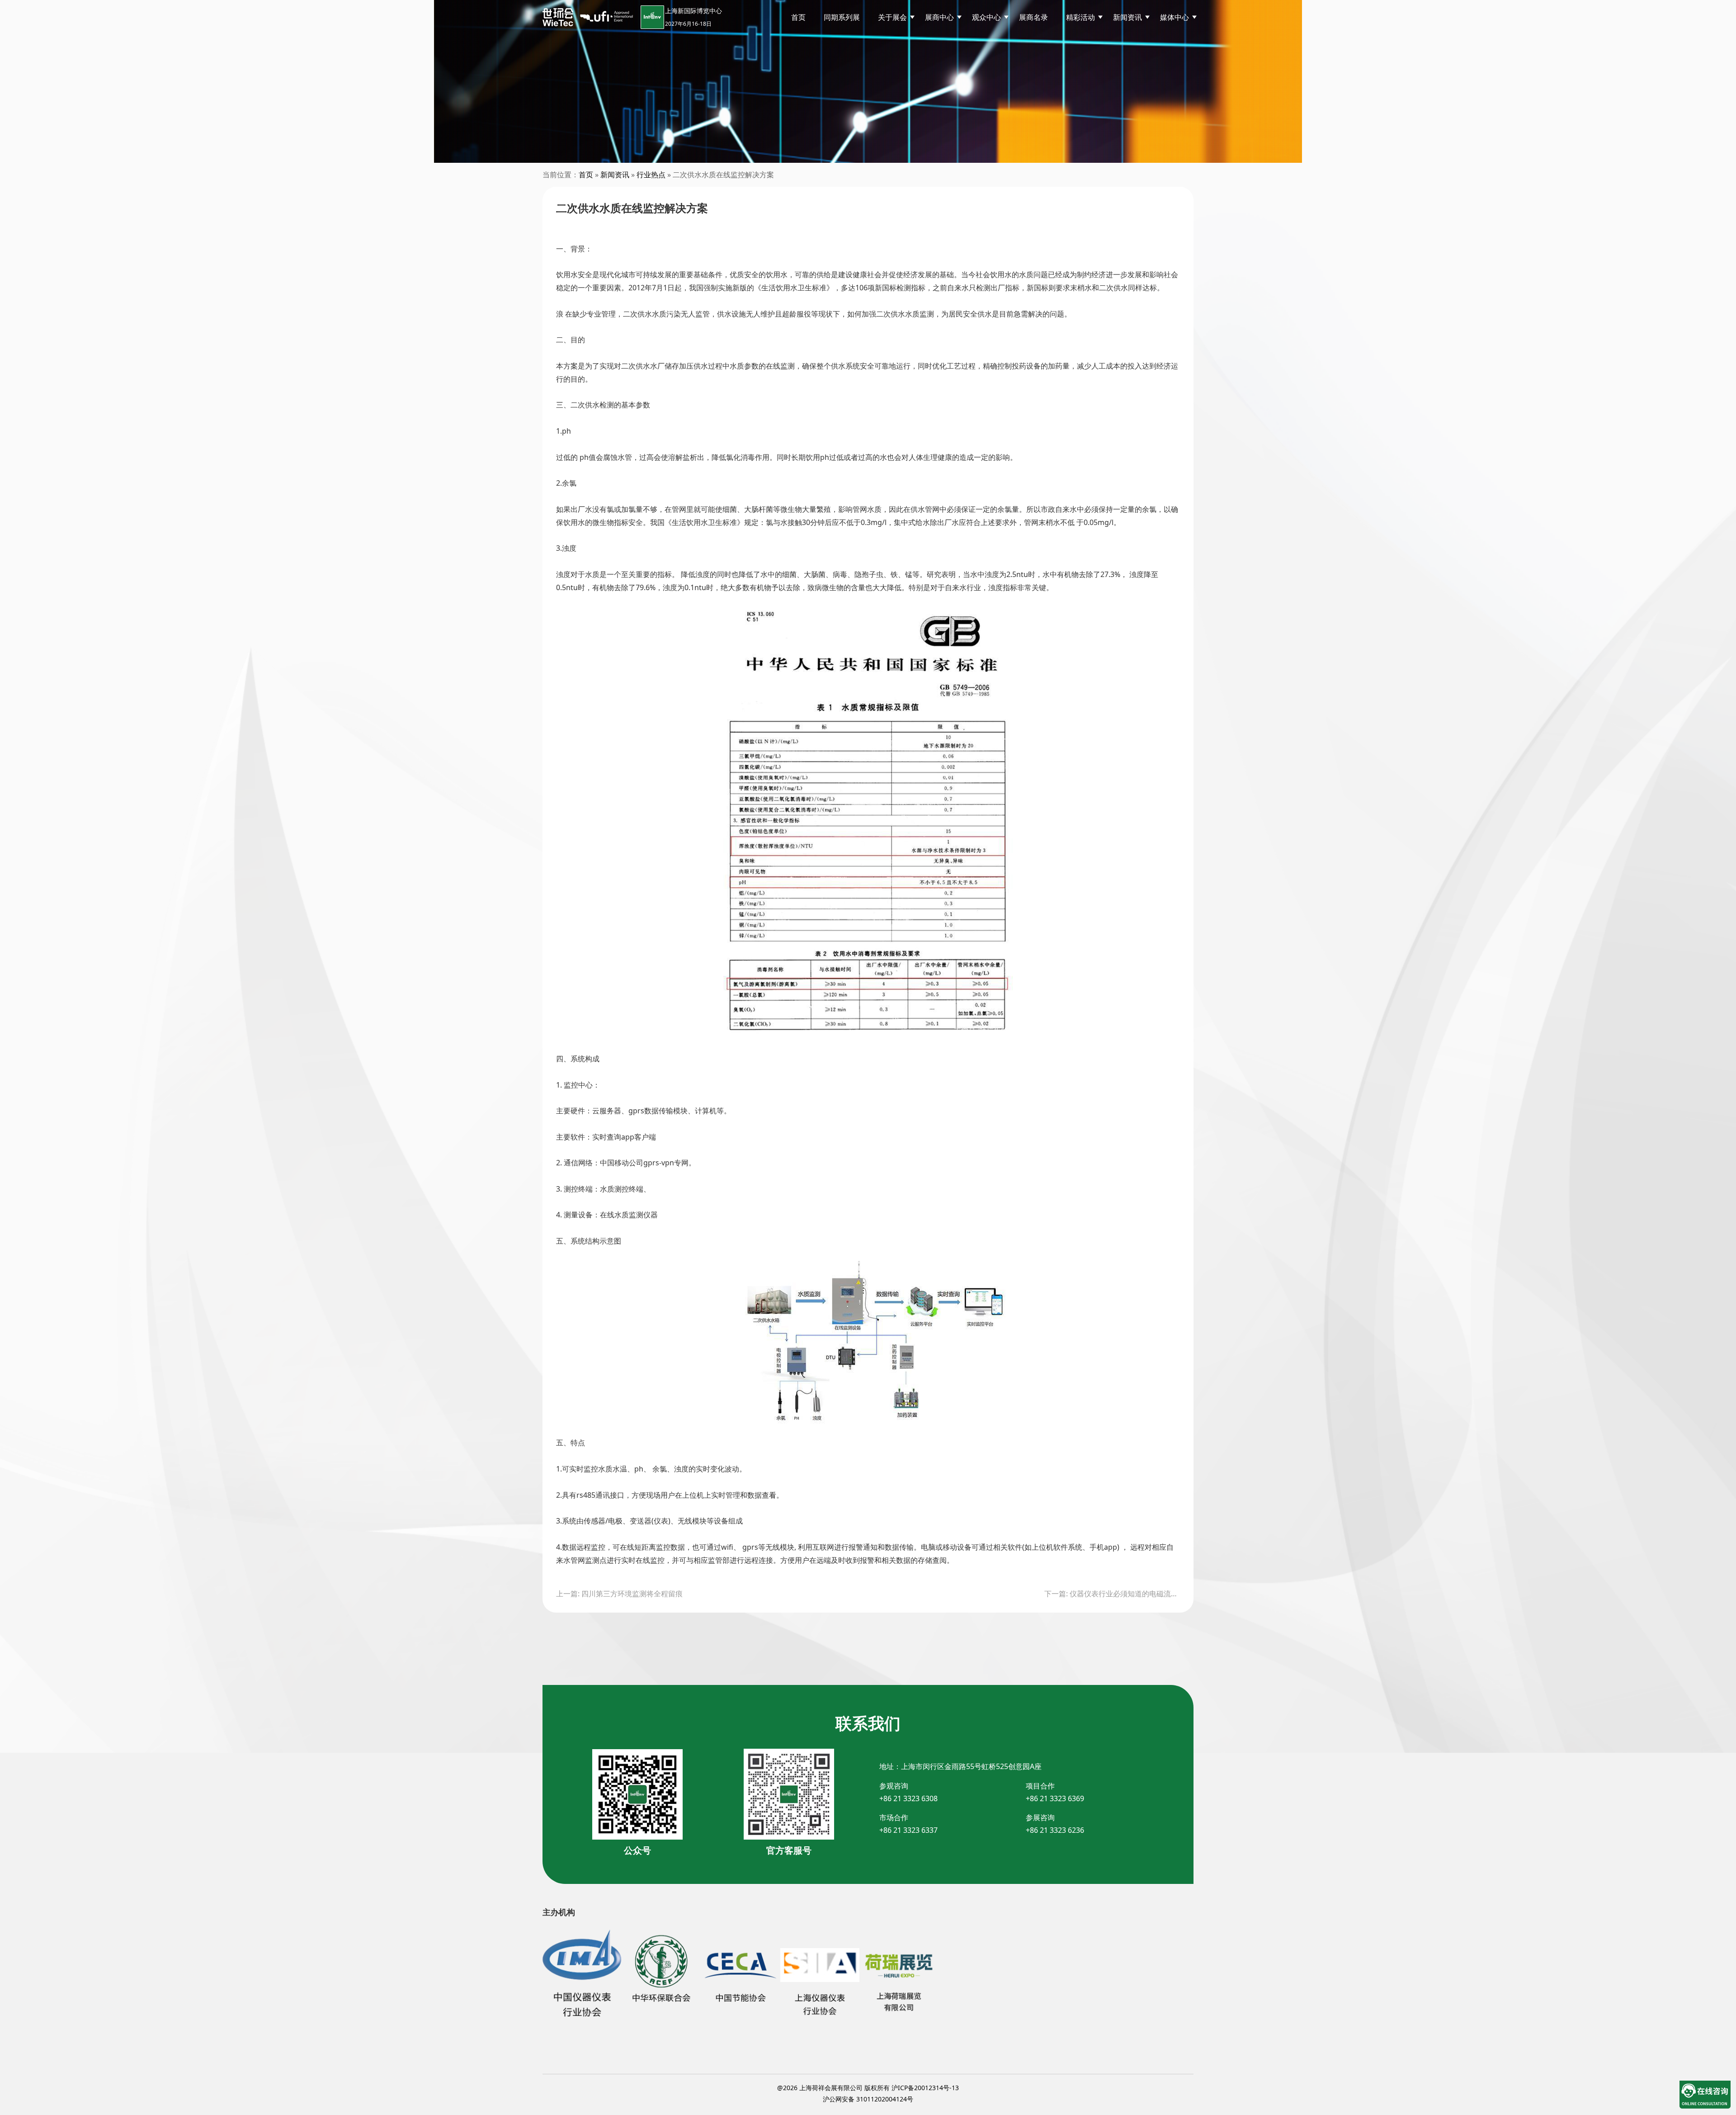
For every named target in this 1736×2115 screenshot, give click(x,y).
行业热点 (651, 175)
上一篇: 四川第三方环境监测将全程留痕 (619, 1594)
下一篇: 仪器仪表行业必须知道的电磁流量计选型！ (1112, 1594)
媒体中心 (1175, 17)
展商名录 (1033, 17)
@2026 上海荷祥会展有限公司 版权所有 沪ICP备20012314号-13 (868, 2088)
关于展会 (892, 17)
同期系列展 (842, 17)
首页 (798, 17)
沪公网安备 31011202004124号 (868, 2099)
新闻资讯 (615, 175)
